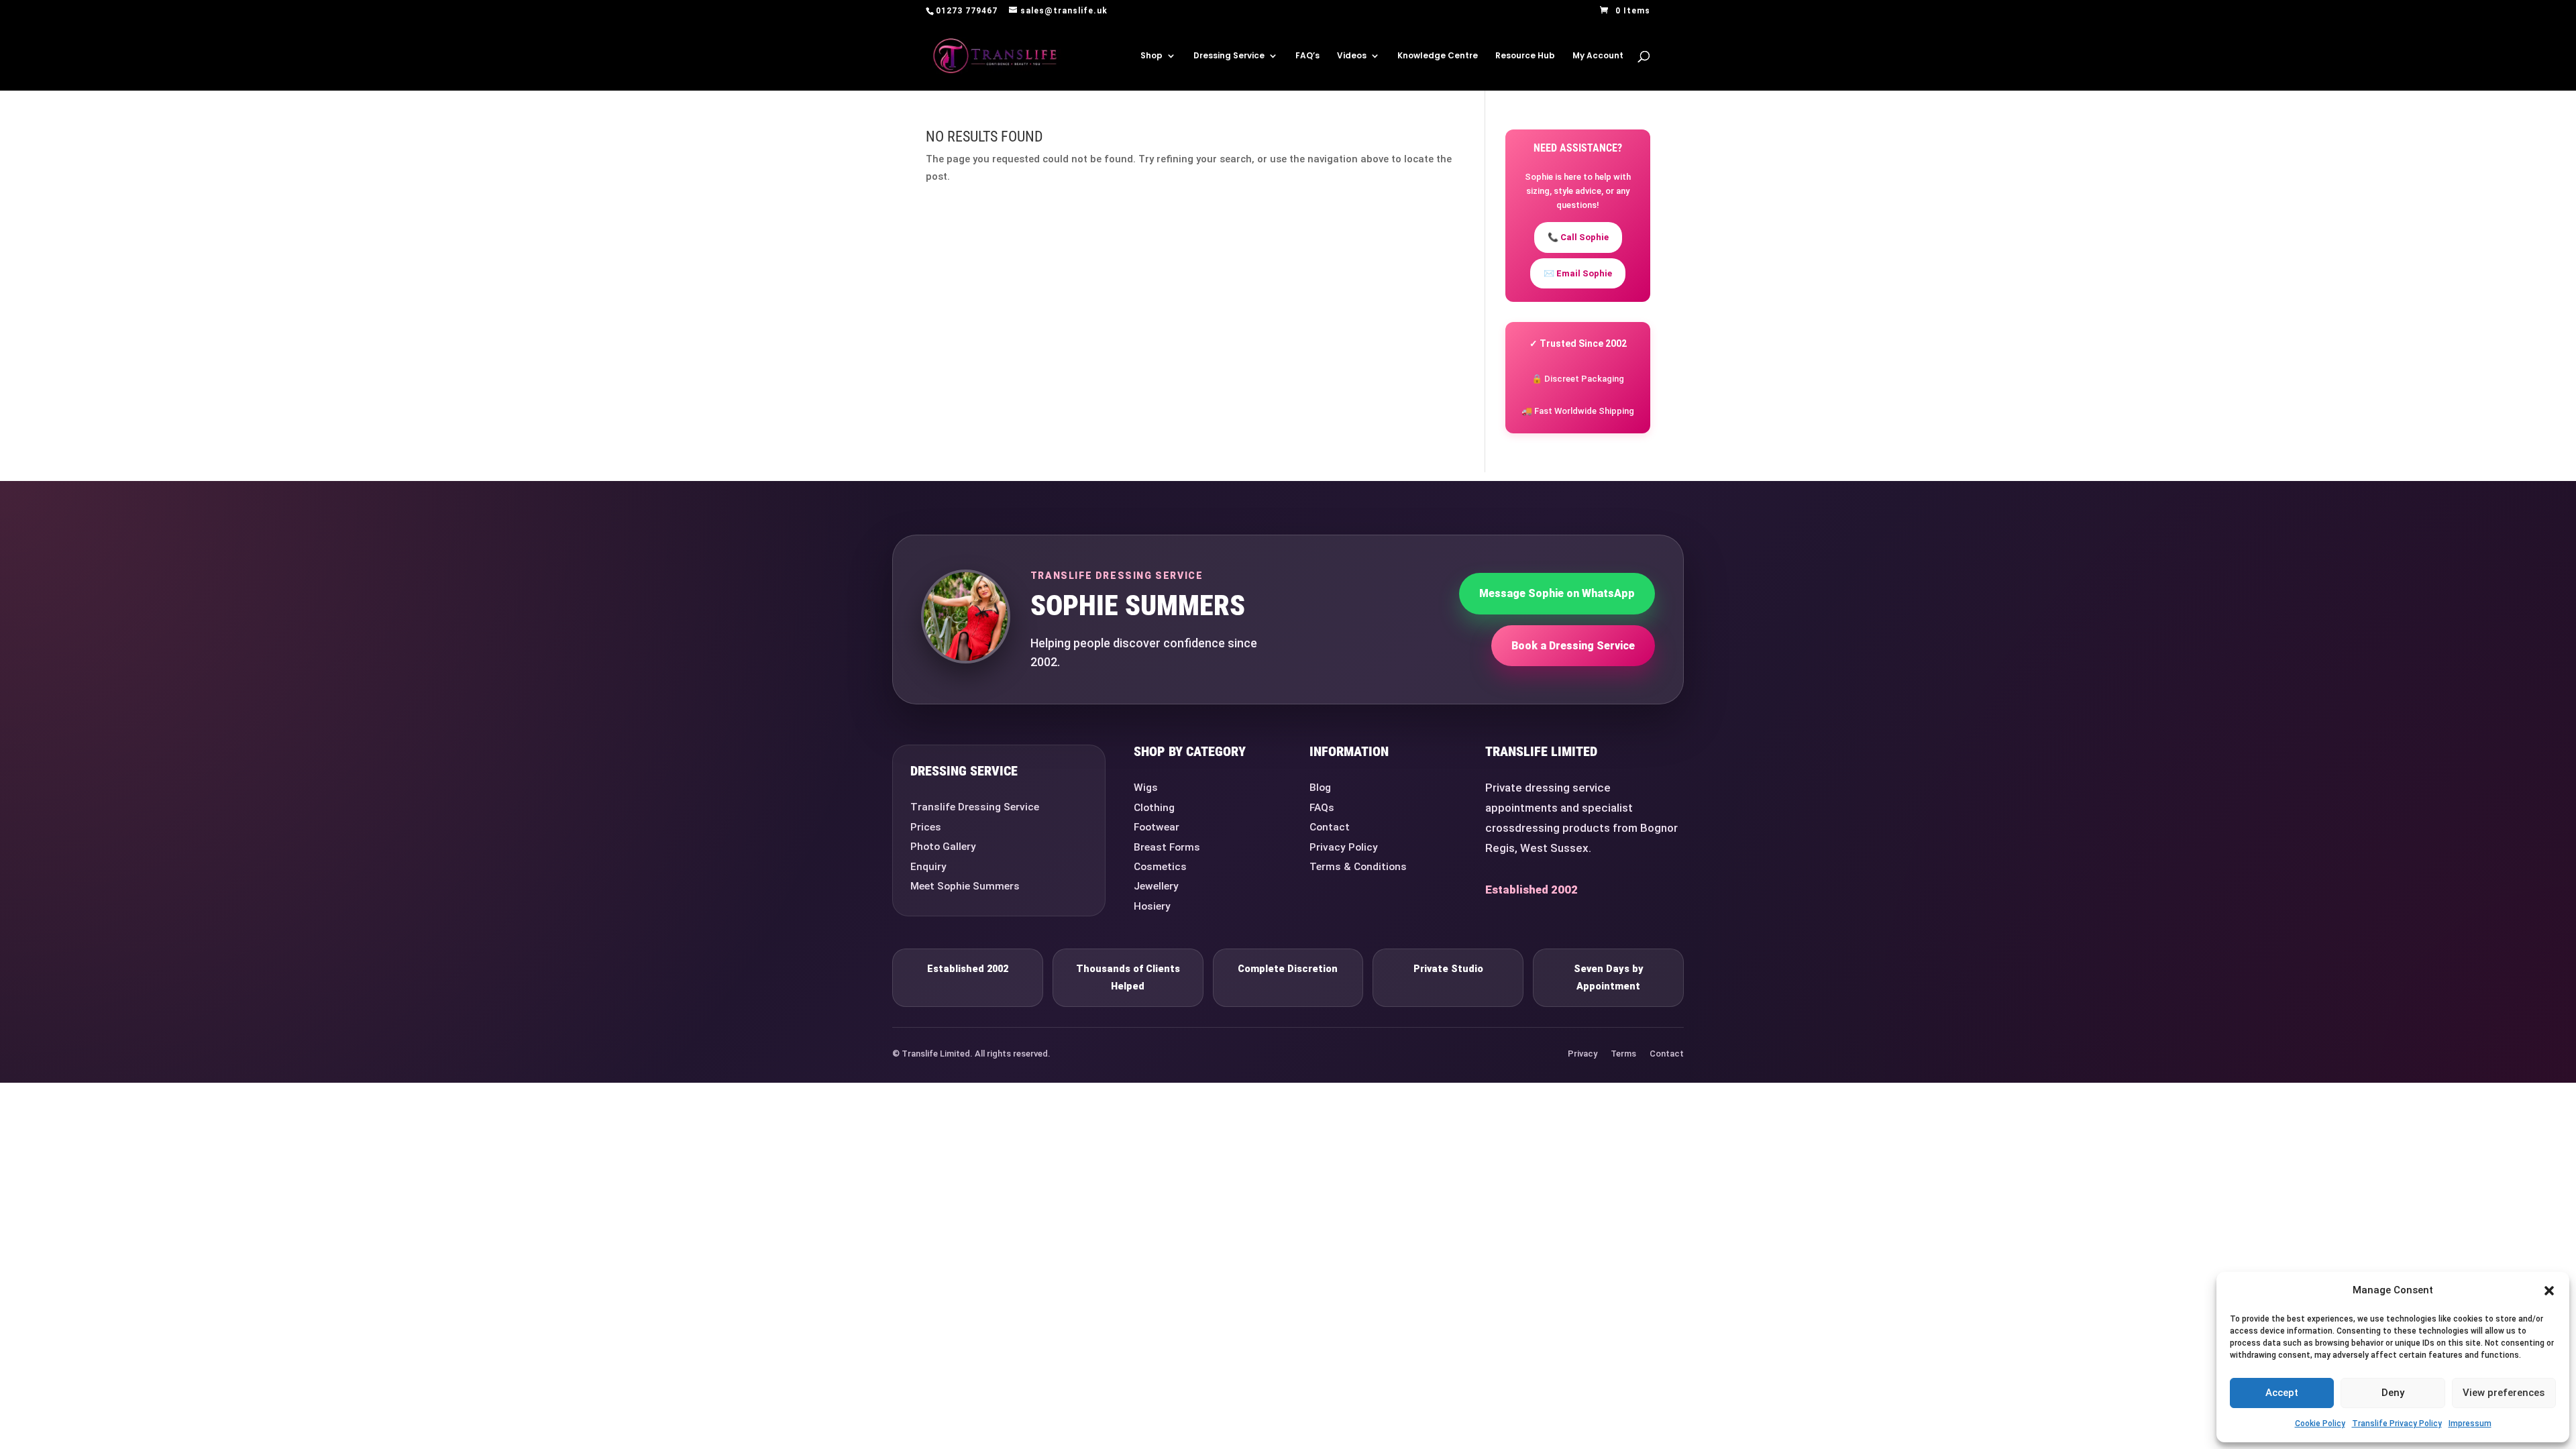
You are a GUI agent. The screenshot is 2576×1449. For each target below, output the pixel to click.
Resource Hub (1525, 56)
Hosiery (1152, 906)
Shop (1151, 56)
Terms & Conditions (1358, 867)
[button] (2549, 1291)
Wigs (1146, 788)
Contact (1330, 827)
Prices (926, 827)
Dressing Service (1229, 56)
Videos (1352, 56)
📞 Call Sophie (1578, 237)
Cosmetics (1160, 867)
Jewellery (1156, 886)
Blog (1320, 788)
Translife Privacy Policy (2397, 1424)
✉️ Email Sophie (1578, 273)
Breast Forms (1167, 847)
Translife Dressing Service (975, 807)
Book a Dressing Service (1573, 646)
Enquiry (928, 867)
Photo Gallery (943, 847)
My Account (1598, 56)
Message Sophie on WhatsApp (1557, 593)
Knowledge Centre (1438, 56)
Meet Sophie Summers (965, 886)
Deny (2393, 1393)
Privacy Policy (1344, 847)
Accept (2282, 1393)
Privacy (1582, 1054)
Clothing (1154, 808)
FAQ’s (1307, 56)
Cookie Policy (2320, 1424)
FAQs (1322, 808)
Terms (1623, 1054)
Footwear (1157, 827)
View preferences (2504, 1393)
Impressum (2470, 1424)
